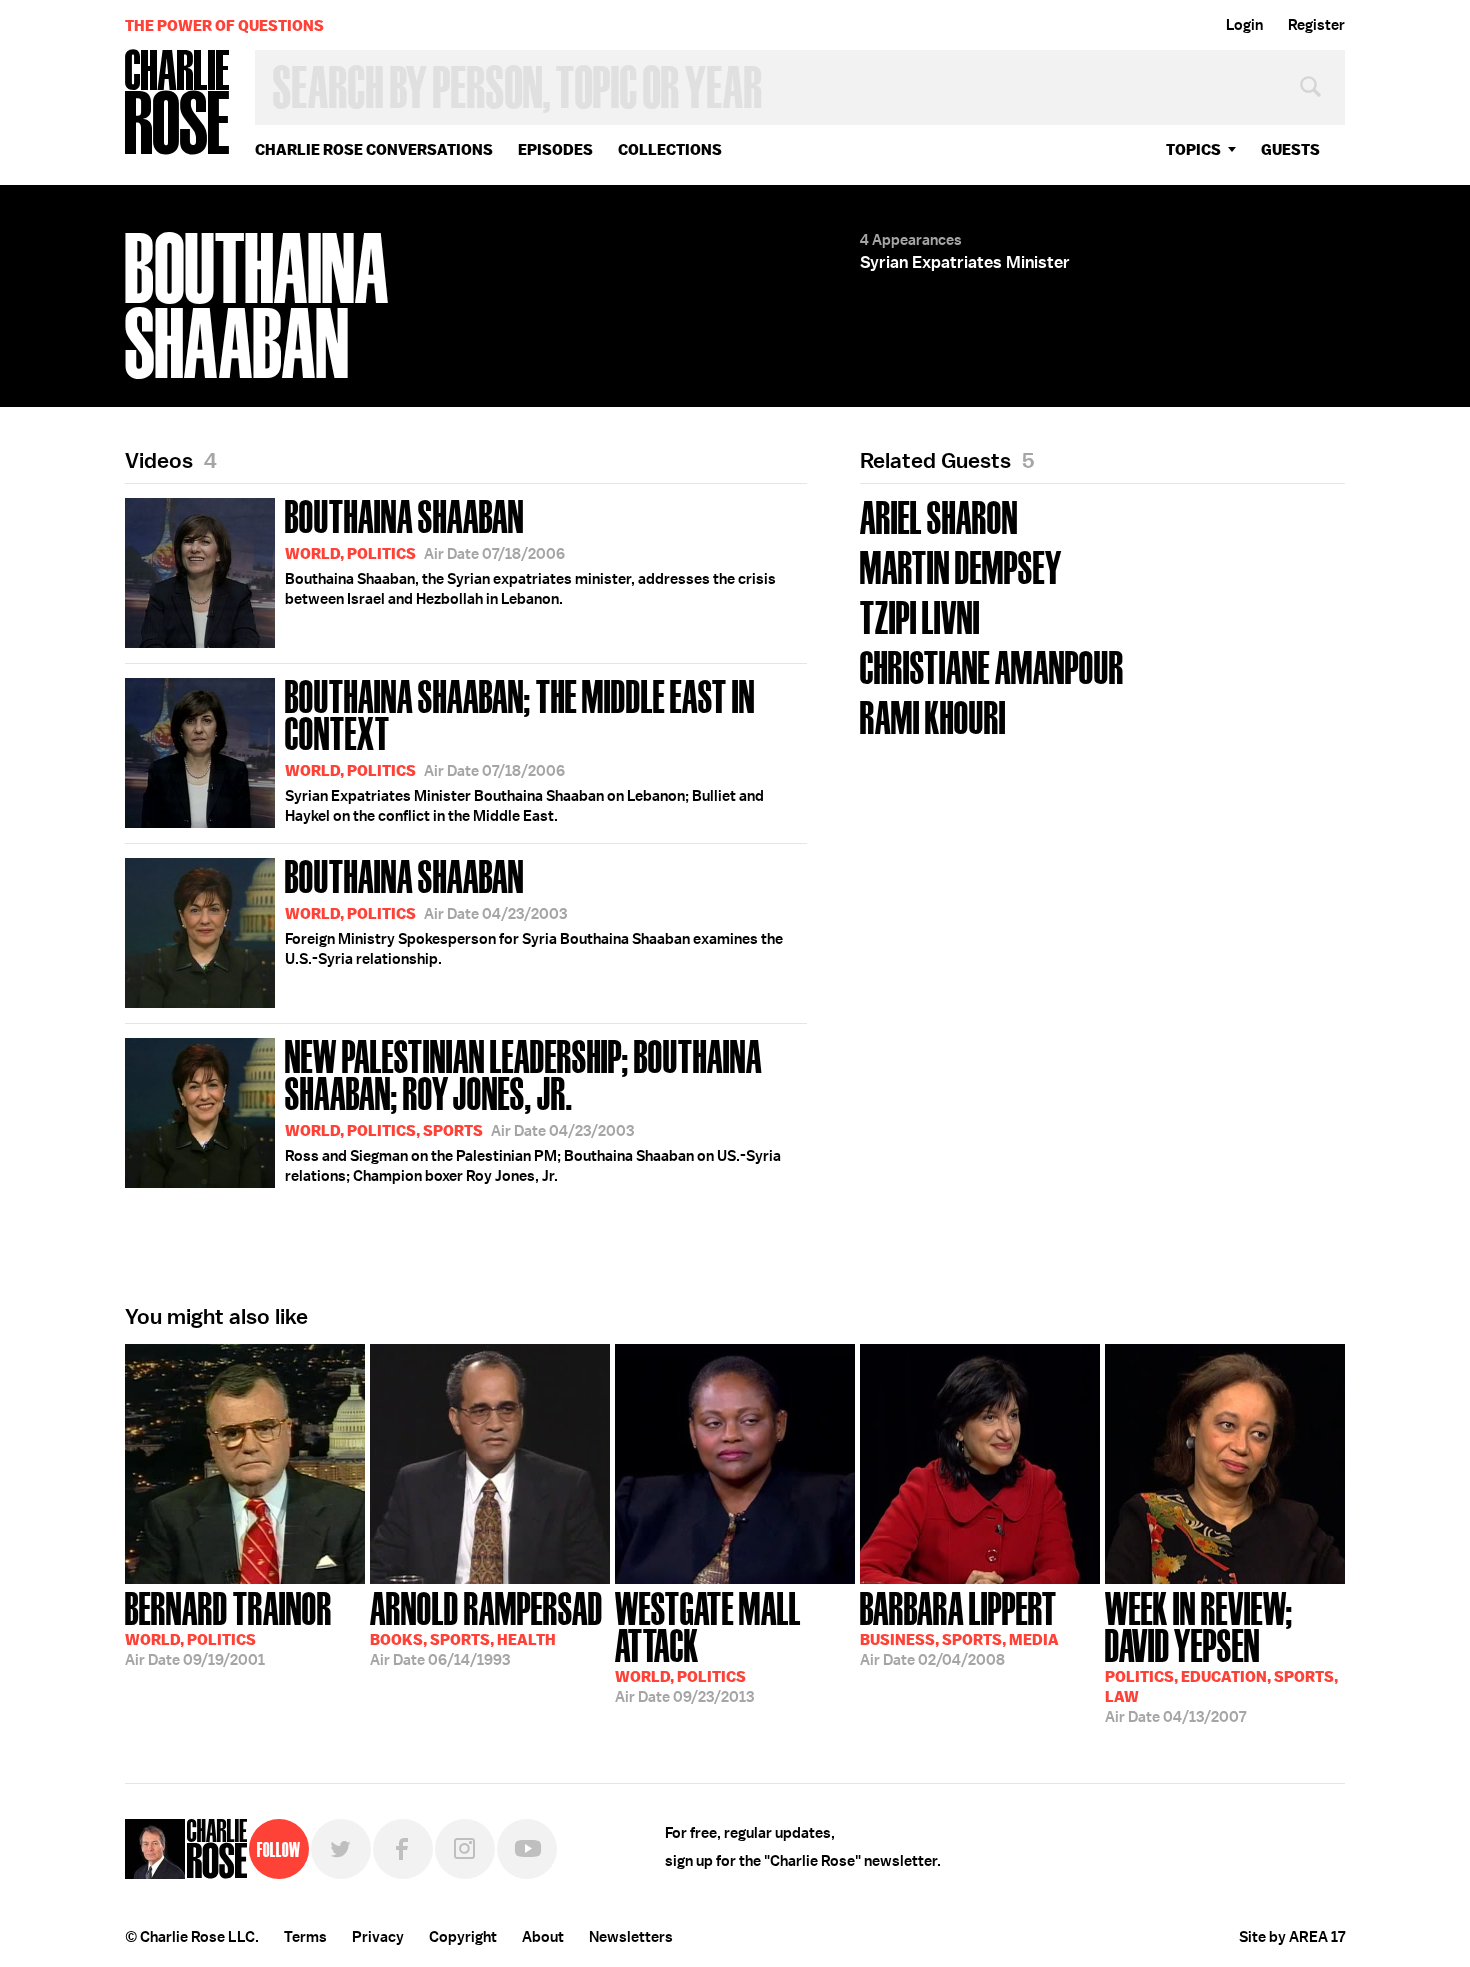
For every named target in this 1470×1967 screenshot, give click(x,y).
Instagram (465, 1849)
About (543, 1937)
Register (1316, 25)
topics (1193, 149)
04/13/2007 (1221, 1655)
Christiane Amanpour (992, 665)
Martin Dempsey (961, 565)
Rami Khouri (933, 715)
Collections (670, 149)
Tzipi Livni (920, 615)
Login (1244, 25)
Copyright (463, 1937)
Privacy (378, 1937)
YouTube (527, 1849)
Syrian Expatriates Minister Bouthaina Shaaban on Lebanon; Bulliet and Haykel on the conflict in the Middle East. (524, 748)
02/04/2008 (959, 1627)
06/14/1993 (486, 1627)
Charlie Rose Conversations (374, 149)
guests (1290, 149)
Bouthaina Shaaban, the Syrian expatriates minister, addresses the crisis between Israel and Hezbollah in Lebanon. (530, 550)
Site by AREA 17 (1292, 1937)
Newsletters (631, 1937)
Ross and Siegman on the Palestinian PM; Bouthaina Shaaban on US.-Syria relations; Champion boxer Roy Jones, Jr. (533, 1108)
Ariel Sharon (939, 515)
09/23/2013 (708, 1645)
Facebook (403, 1849)
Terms (305, 1937)
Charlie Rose (178, 103)
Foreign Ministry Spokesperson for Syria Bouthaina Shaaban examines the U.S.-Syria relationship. (534, 910)
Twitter (341, 1849)
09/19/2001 (228, 1627)
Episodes (555, 149)
